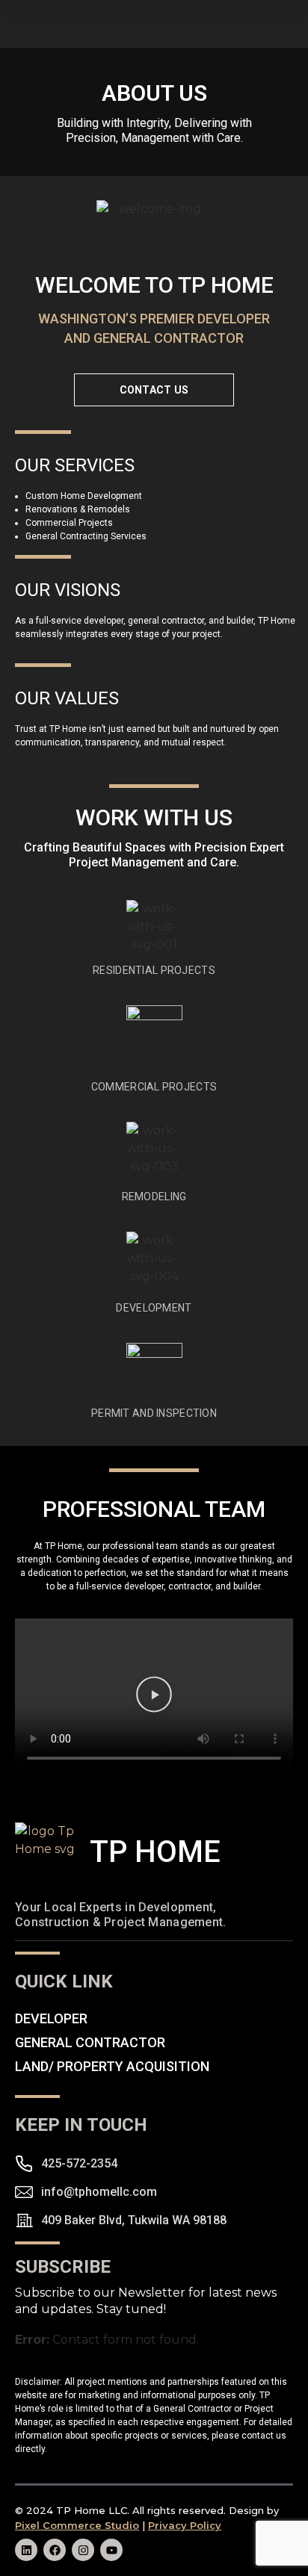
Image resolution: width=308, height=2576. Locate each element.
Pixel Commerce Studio (77, 2525)
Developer (51, 2019)
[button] (154, 1697)
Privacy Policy (185, 2525)
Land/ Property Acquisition (112, 2067)
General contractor (90, 2043)
